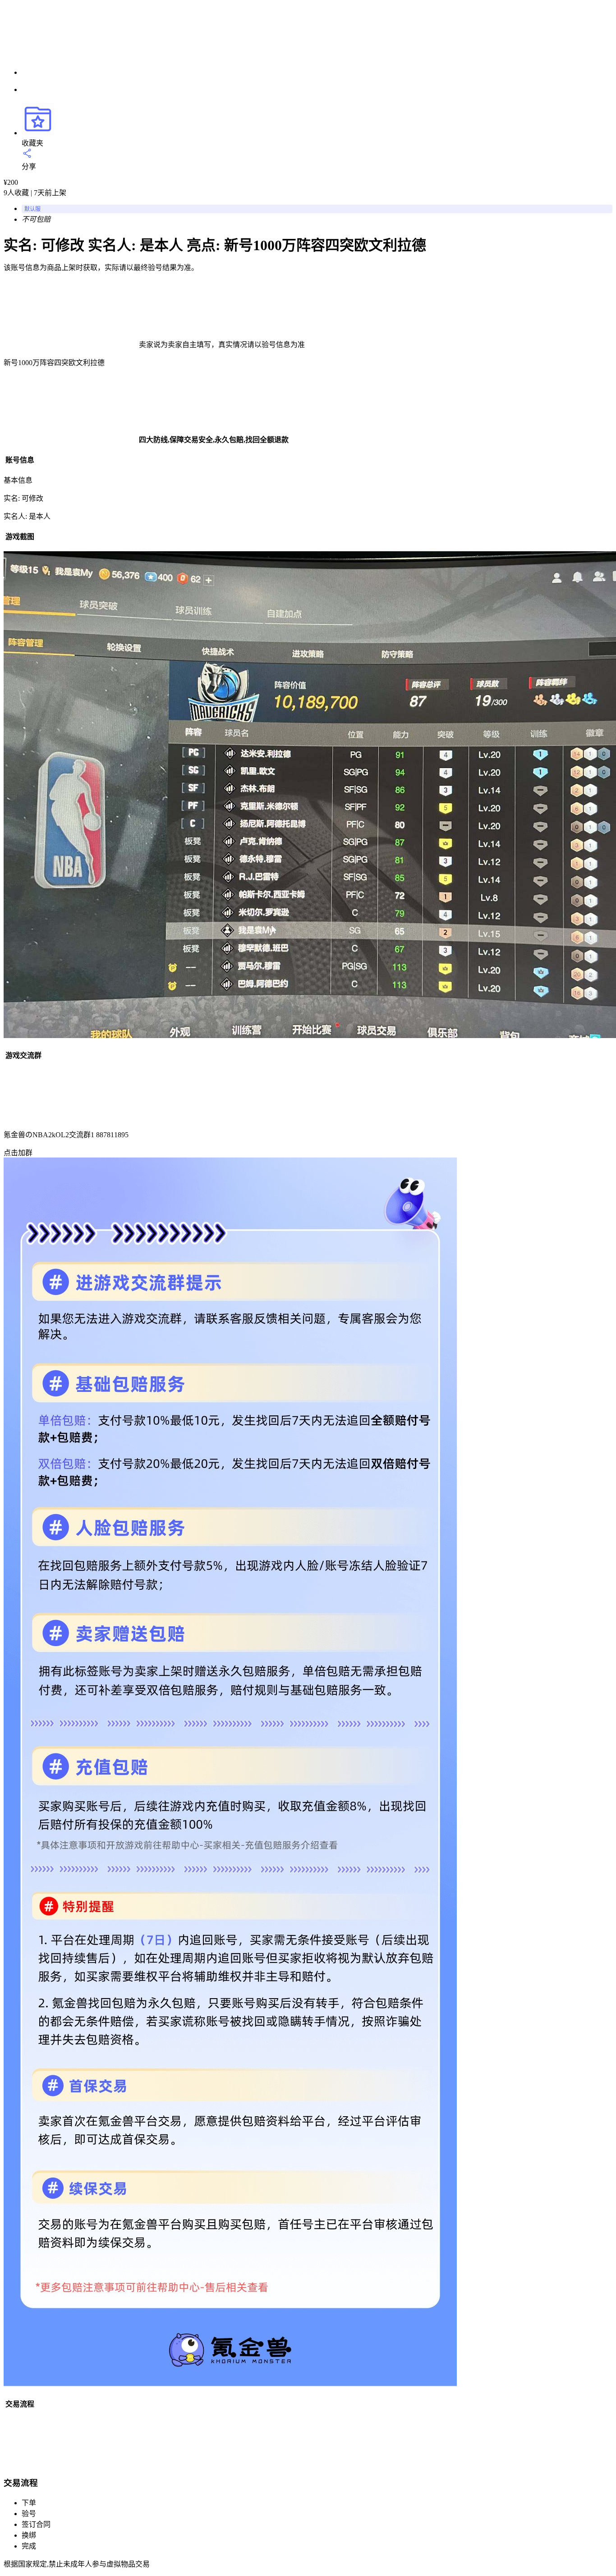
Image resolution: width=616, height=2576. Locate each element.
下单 (29, 2503)
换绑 (29, 2535)
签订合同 (36, 2524)
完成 (29, 2546)
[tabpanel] (308, 487)
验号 (29, 2514)
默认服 (32, 209)
